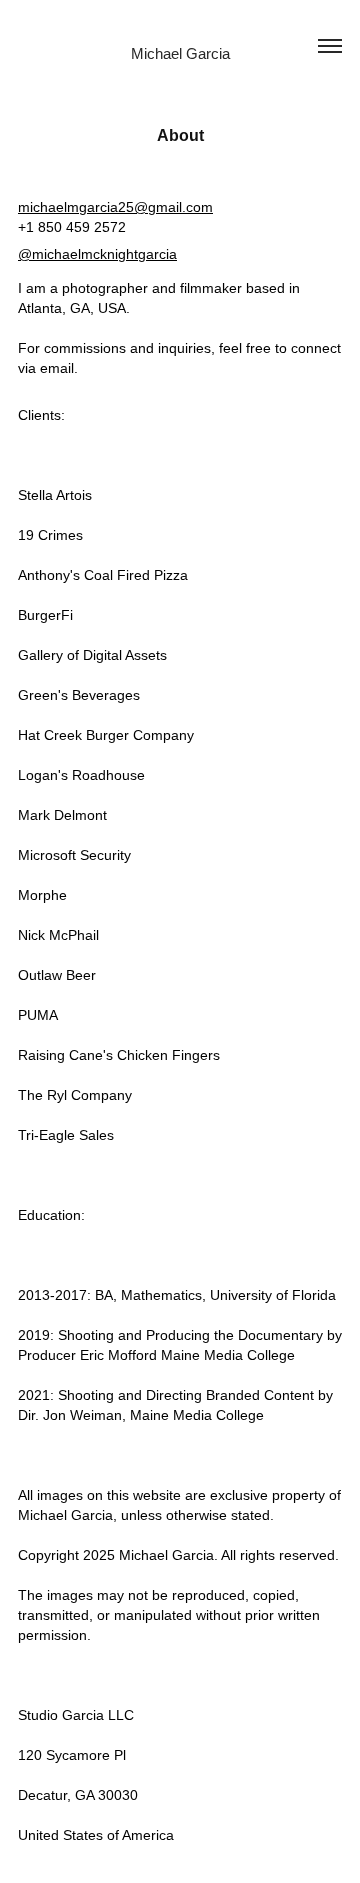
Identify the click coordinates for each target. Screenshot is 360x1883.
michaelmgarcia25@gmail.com (115, 207)
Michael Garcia (180, 53)
